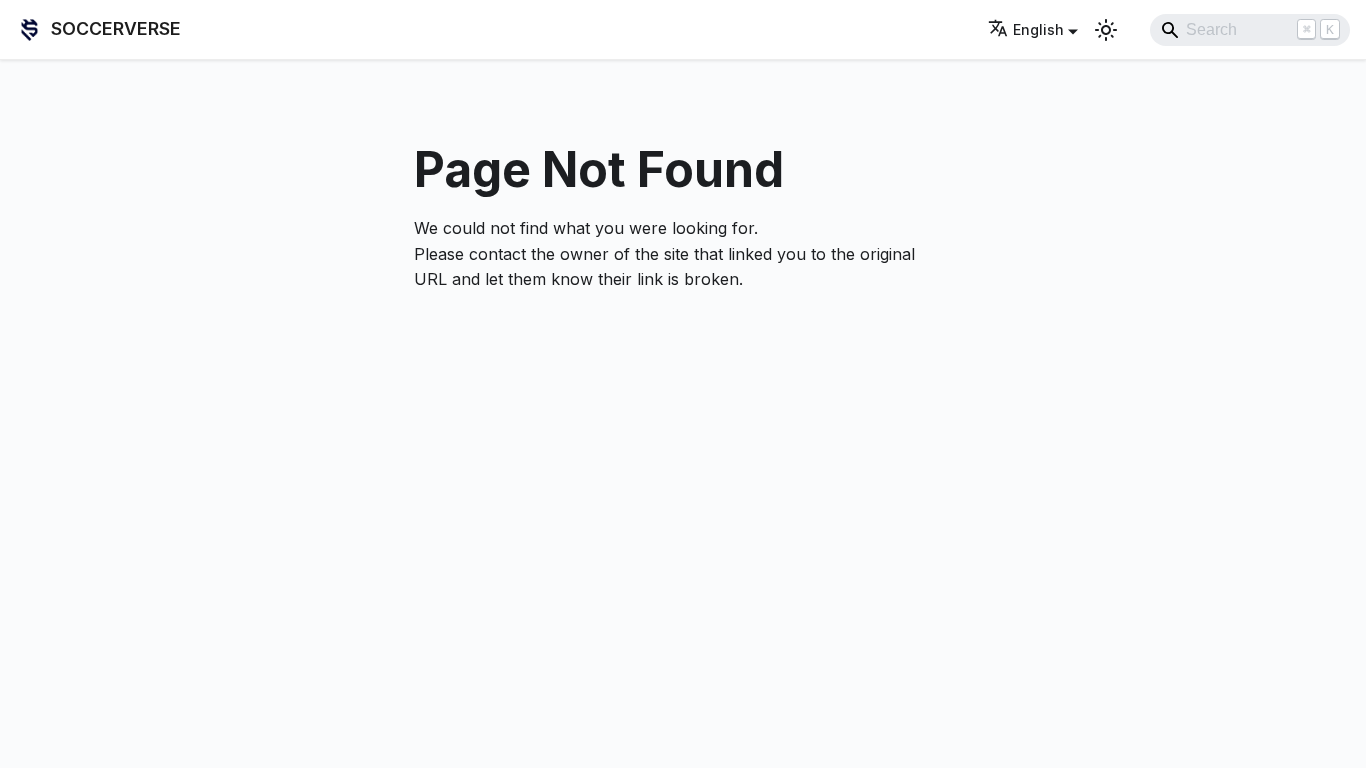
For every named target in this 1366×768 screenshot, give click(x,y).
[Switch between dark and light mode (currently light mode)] (1106, 30)
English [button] (1038, 29)
